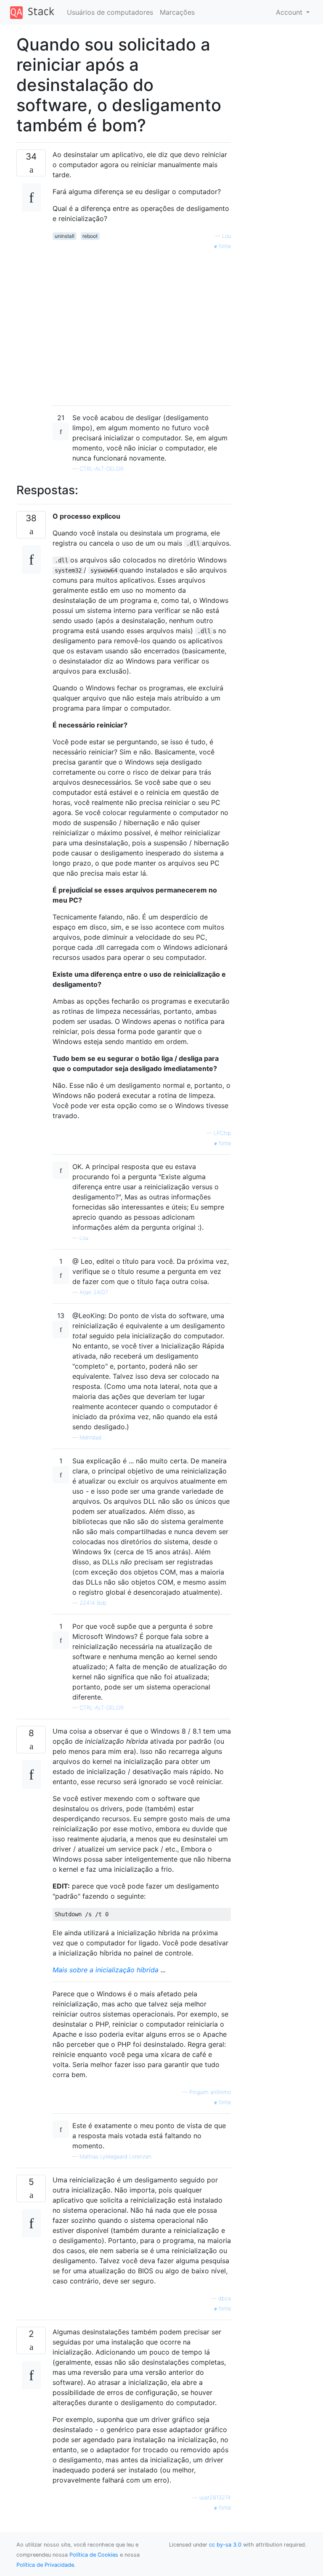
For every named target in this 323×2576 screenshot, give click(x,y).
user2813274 (215, 2497)
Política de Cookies (94, 2555)
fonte (224, 246)
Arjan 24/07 (94, 1292)
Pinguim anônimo (210, 2092)
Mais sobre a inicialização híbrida (106, 1970)
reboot (90, 236)
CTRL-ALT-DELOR (102, 469)
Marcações (177, 12)
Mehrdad (90, 1437)
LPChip (222, 1133)
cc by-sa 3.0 (225, 2545)
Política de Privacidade (45, 2565)
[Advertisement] (142, 325)
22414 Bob (93, 1603)
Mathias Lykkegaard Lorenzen (115, 2156)
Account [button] (290, 12)
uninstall (65, 236)
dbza (225, 2298)
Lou (226, 236)
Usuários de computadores (110, 12)
